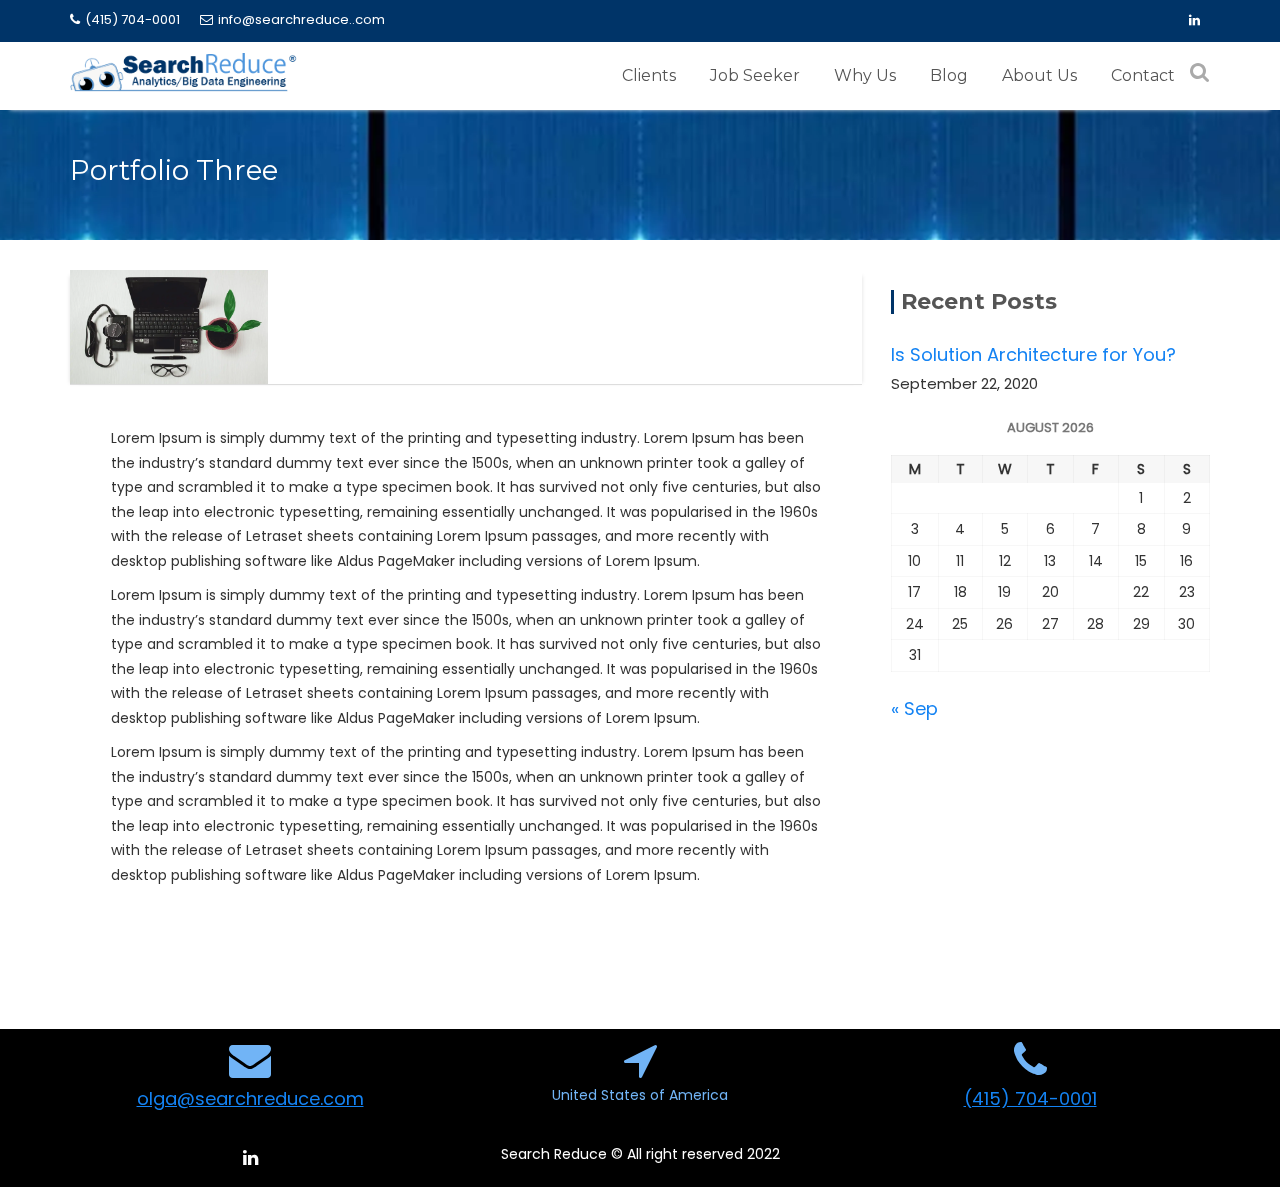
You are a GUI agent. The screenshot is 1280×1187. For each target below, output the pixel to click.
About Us (1039, 75)
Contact (1143, 75)
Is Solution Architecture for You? (1033, 354)
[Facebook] (1194, 21)
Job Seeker (755, 75)
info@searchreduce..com (301, 19)
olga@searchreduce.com (250, 1098)
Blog (949, 75)
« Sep (914, 708)
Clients (649, 75)
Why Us (865, 75)
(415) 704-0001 (132, 19)
